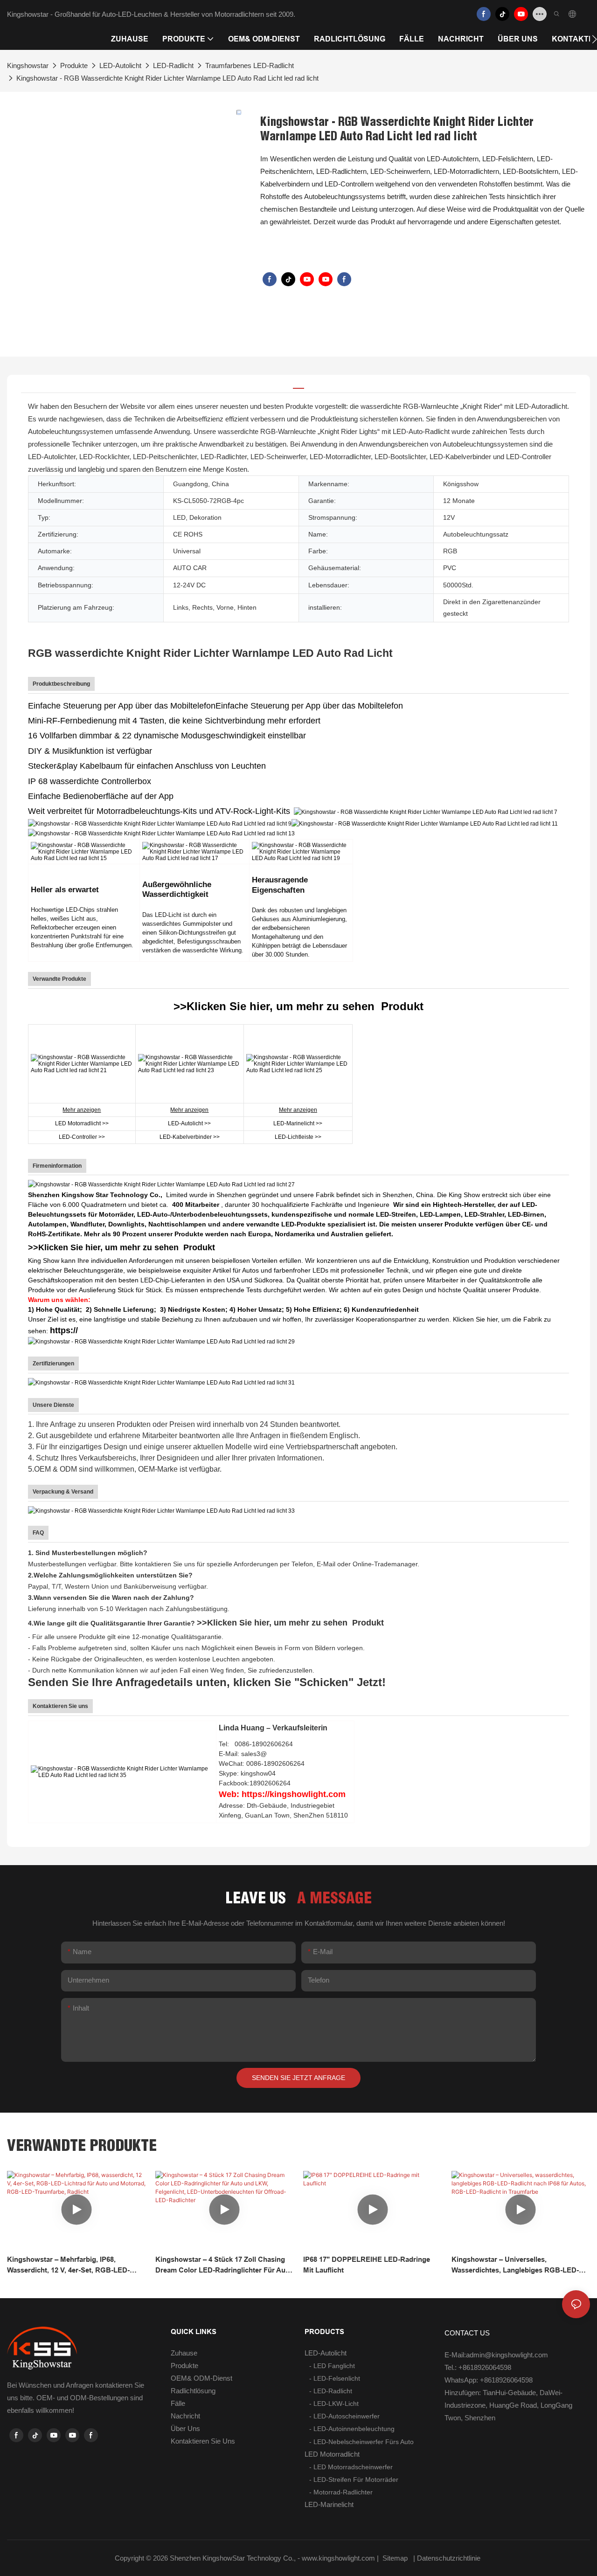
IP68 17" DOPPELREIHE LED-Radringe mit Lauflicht (367, 2265)
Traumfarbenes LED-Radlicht (250, 65)
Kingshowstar (28, 65)
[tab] (298, 384)
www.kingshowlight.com (339, 2558)
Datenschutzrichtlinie (450, 2558)
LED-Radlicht (173, 65)
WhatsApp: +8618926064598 (489, 2380)
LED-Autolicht (120, 65)
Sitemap (395, 2558)
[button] (594, 39)
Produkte (74, 65)
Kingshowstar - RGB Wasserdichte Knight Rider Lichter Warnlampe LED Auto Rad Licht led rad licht (167, 78)
